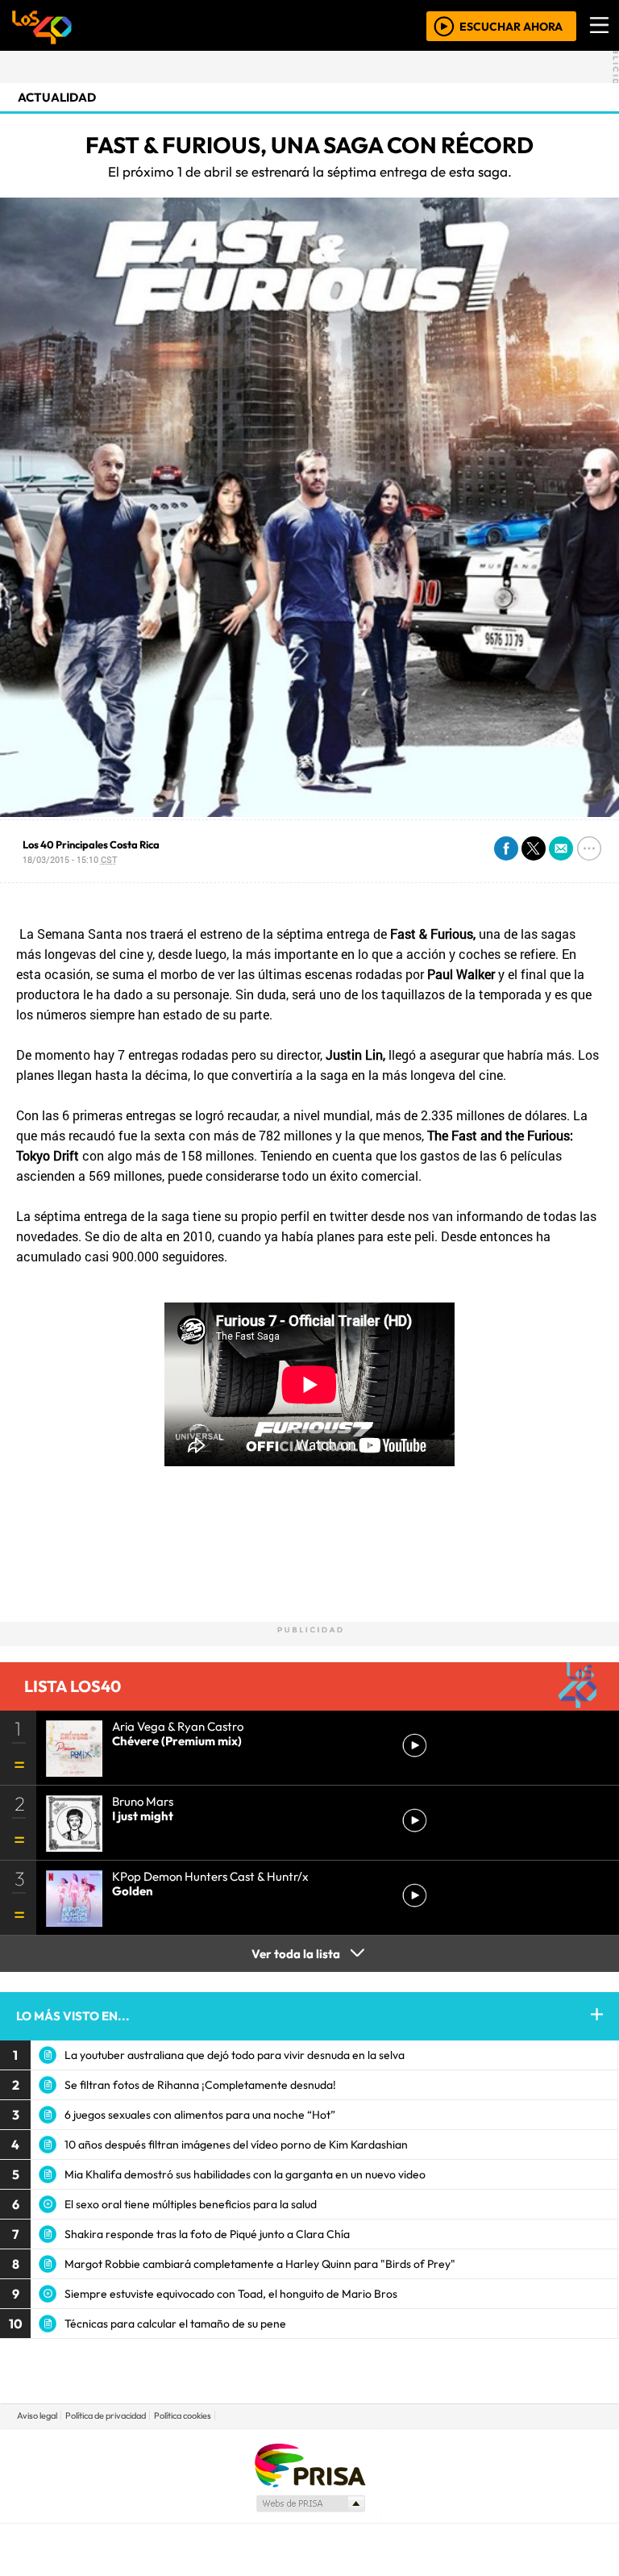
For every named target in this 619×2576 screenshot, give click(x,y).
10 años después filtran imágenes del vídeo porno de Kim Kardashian (236, 2145)
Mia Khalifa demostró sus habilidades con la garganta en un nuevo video (245, 2174)
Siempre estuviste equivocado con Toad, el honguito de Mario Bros (231, 2294)
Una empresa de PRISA (309, 2464)
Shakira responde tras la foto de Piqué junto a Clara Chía (207, 2234)
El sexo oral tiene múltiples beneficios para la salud (191, 2204)
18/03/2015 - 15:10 (70, 859)
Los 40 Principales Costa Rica (91, 844)
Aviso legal (37, 2416)
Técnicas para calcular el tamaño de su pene (175, 2324)
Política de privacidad (106, 2416)
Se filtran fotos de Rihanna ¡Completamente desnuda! (200, 2085)
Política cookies (183, 2416)
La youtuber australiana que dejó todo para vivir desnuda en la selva (235, 2055)
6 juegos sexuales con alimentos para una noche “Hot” (200, 2115)
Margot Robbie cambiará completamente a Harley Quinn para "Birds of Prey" (260, 2264)
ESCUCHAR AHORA (511, 26)
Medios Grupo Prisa (310, 2503)
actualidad (57, 97)
